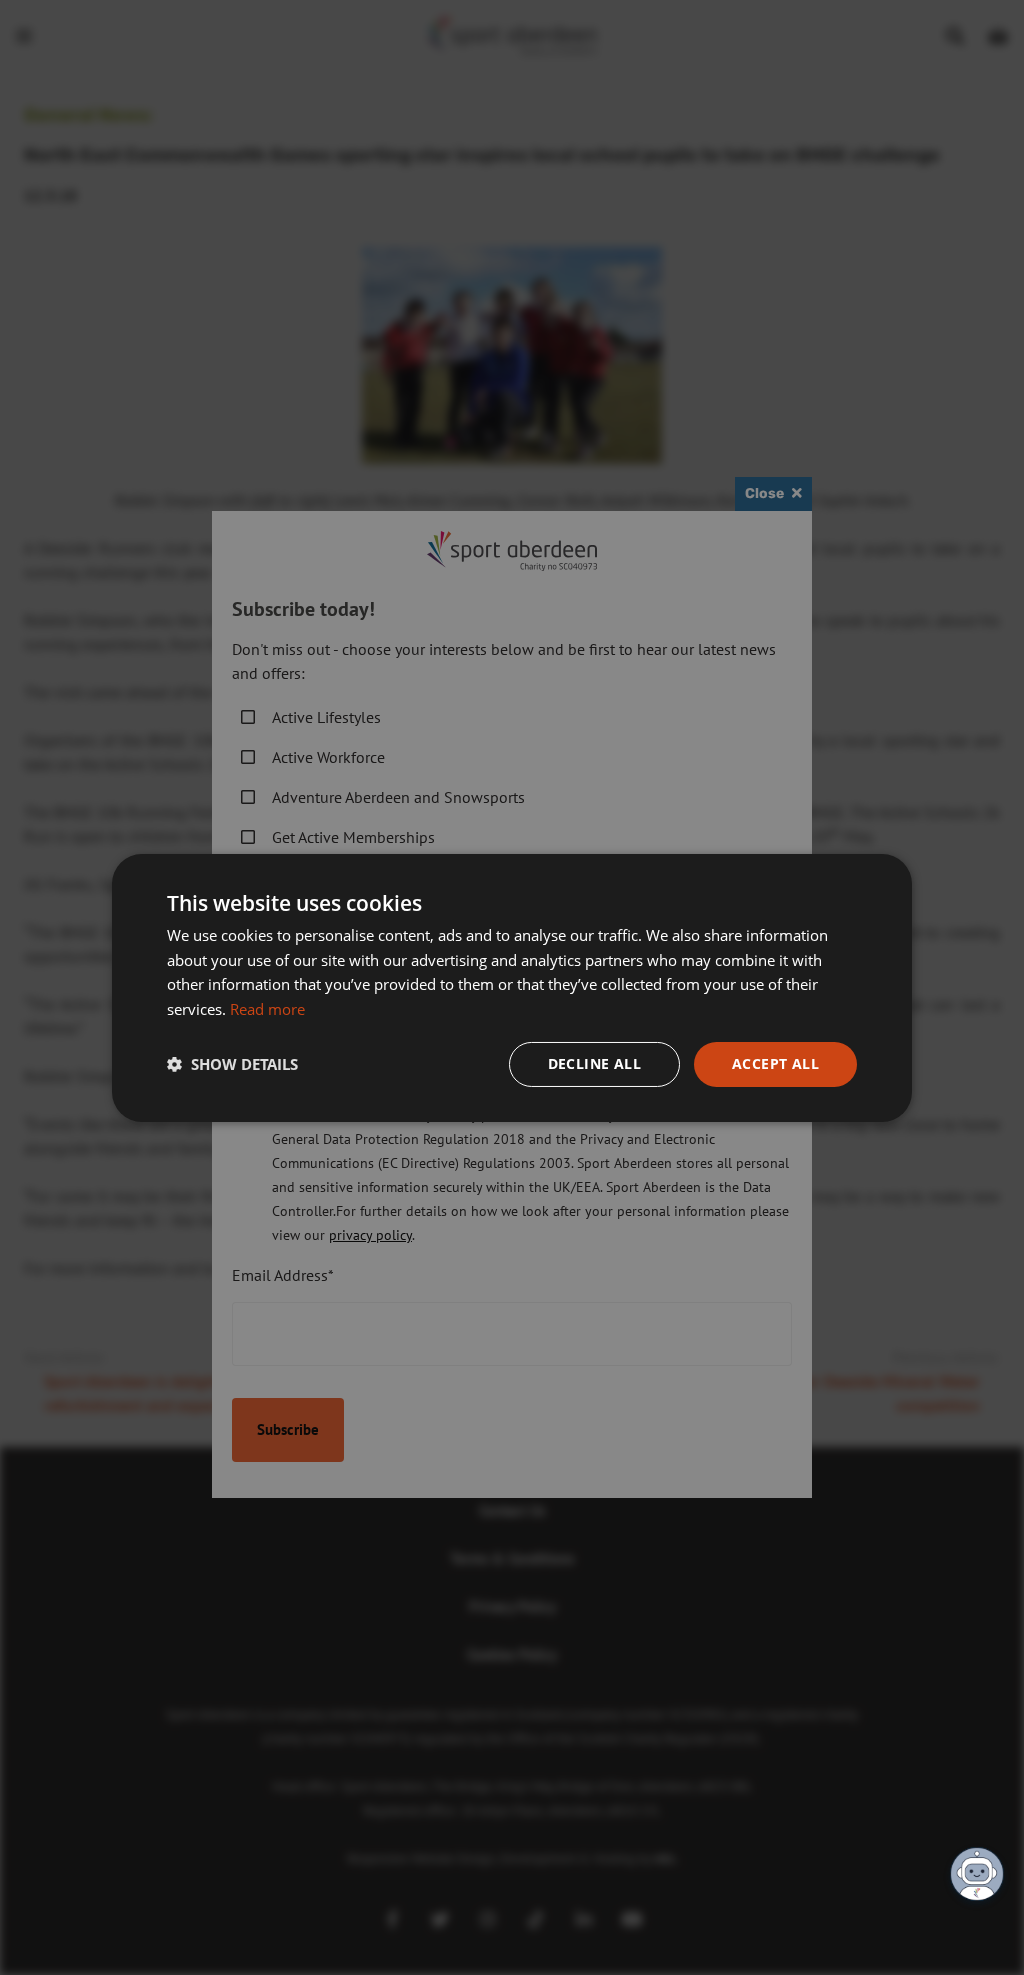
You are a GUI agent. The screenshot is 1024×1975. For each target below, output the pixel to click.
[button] (232, 1064)
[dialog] (512, 987)
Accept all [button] (775, 1063)
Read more (267, 1009)
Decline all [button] (594, 1063)
